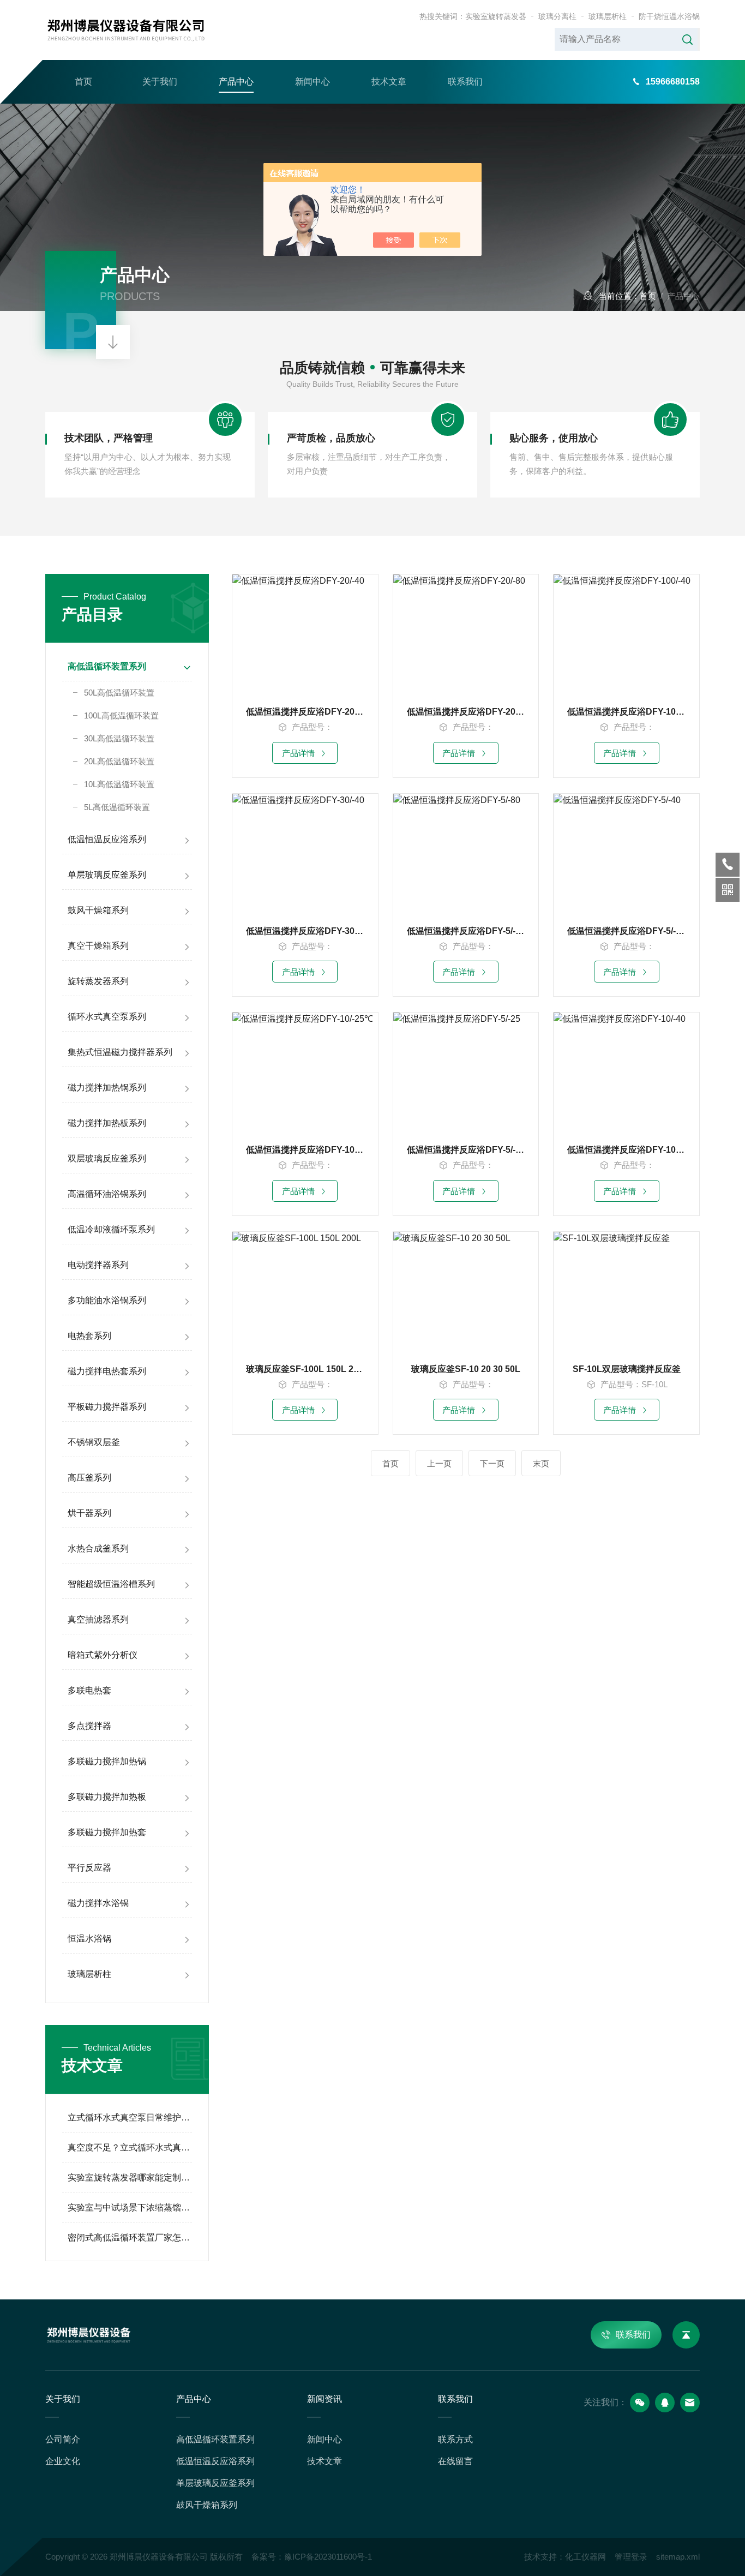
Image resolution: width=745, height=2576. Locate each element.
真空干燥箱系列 (98, 946)
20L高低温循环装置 (119, 761)
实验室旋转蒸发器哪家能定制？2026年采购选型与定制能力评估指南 (130, 2177)
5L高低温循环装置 (117, 807)
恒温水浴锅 (89, 1939)
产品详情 (298, 753)
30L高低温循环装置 (119, 738)
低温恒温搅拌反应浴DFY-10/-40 (626, 1150)
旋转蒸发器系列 (98, 981)
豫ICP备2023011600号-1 (328, 2557)
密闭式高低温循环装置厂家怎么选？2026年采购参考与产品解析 (130, 2237)
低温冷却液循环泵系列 (111, 1229)
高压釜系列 (89, 1478)
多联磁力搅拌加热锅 (107, 1761)
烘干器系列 (89, 1513)
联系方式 (455, 2439)
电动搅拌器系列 (98, 1265)
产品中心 (236, 82)
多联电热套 (89, 1690)
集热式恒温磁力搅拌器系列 (120, 1052)
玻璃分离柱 (557, 16)
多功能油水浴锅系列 (107, 1300)
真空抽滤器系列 (98, 1619)
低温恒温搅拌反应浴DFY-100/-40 (626, 712)
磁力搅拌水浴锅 (98, 1903)
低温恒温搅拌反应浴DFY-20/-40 (305, 712)
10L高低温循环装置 (119, 784)
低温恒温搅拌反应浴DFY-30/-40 (305, 931)
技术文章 (389, 82)
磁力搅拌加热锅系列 (107, 1088)
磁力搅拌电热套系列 (107, 1371)
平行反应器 (89, 1868)
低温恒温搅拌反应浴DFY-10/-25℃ (305, 1150)
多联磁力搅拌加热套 (107, 1832)
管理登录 (631, 2557)
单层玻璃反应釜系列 (107, 875)
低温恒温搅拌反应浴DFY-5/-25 (466, 1150)
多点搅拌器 (89, 1726)
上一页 (439, 1463)
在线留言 (455, 2461)
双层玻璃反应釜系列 (107, 1158)
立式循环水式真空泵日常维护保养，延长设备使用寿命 (130, 2117)
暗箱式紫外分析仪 (103, 1655)
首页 (83, 82)
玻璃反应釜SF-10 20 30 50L (466, 1369)
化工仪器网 (585, 2557)
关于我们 (160, 82)
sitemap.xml (678, 2557)
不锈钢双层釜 (94, 1442)
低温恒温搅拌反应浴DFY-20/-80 (466, 712)
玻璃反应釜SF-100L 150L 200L (305, 1369)
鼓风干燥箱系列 (98, 910)
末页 (541, 1463)
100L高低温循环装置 (121, 715)
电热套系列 (89, 1336)
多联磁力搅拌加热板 (107, 1797)
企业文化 (63, 2461)
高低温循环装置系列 (107, 666)
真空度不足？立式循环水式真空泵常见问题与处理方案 (130, 2147)
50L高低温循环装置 (119, 693)
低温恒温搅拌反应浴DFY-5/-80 (466, 931)
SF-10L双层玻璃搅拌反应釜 (627, 1369)
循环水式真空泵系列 (107, 1017)
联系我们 (465, 82)
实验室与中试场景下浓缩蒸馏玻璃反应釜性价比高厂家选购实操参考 (130, 2207)
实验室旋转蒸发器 (496, 16)
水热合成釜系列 (98, 1548)
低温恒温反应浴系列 (107, 839)
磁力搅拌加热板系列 (107, 1123)
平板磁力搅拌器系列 (107, 1407)
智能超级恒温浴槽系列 (111, 1584)
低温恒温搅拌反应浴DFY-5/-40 (626, 931)
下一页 (492, 1463)
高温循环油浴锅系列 (107, 1194)
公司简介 (63, 2439)
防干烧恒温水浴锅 (669, 16)
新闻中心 (313, 82)
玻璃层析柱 (608, 16)
